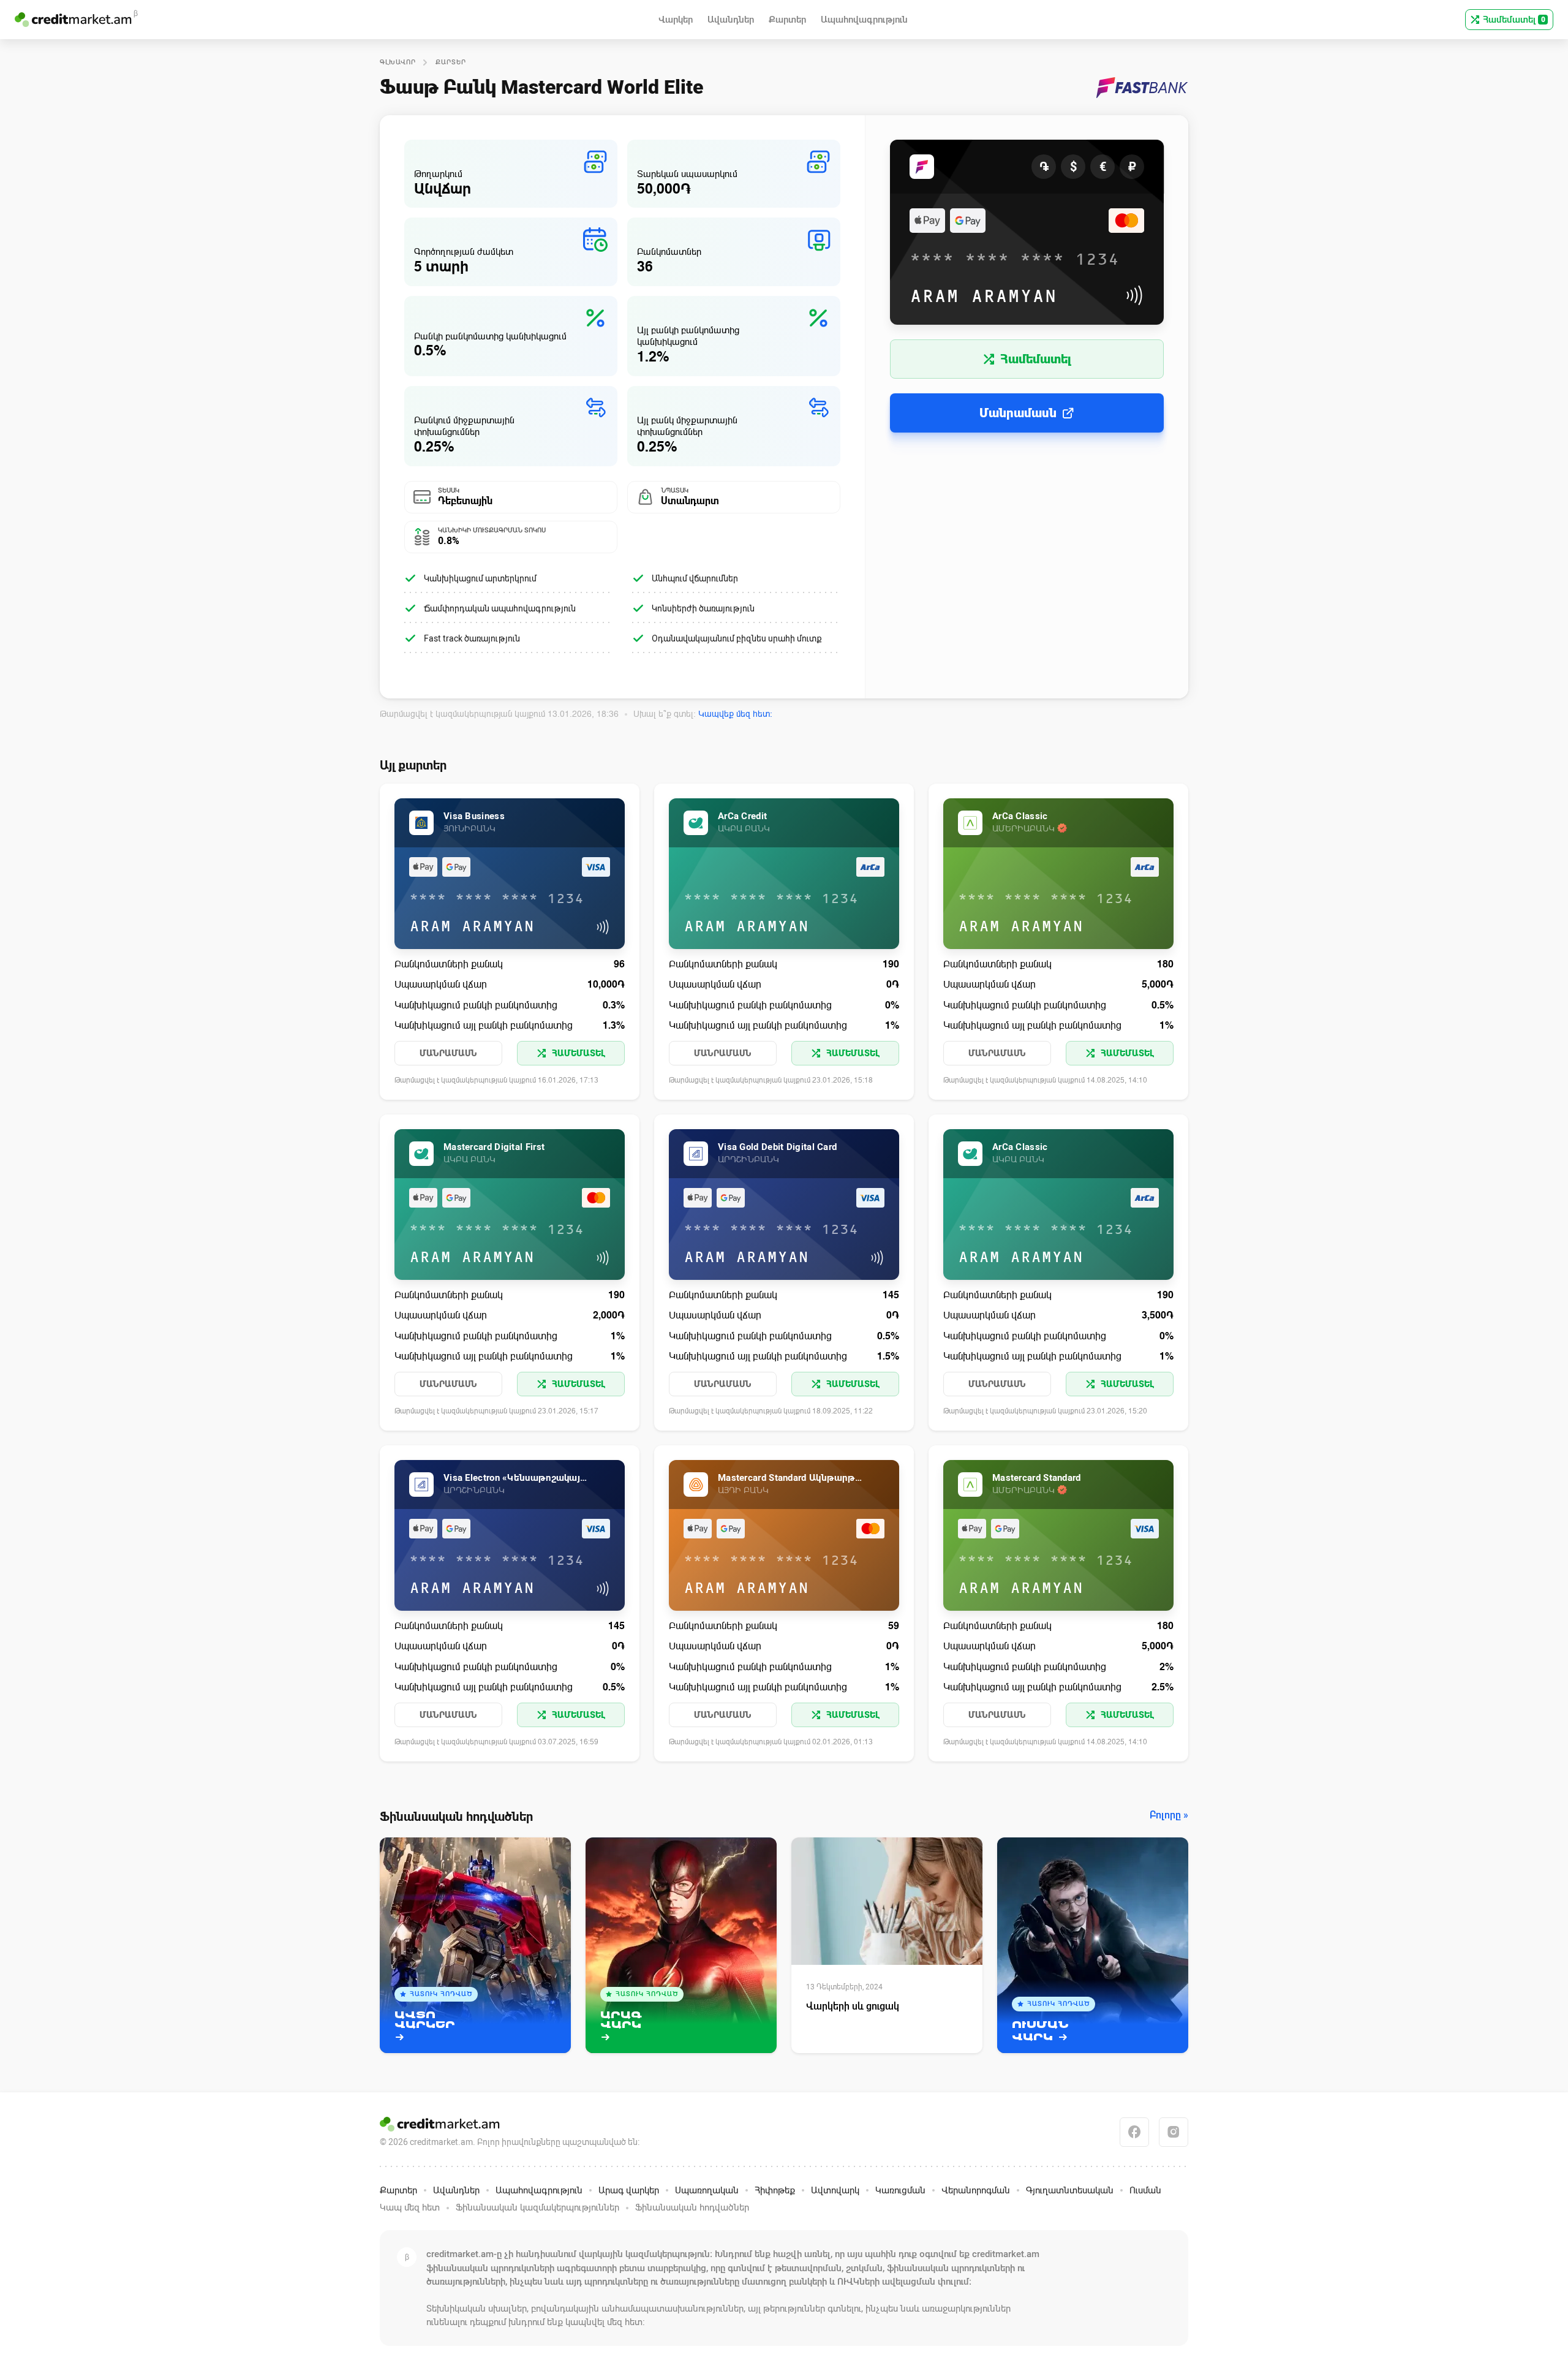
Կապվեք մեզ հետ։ (735, 714)
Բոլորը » (1169, 1816)
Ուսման (1145, 2190)
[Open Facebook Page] (1134, 2132)
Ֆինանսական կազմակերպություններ (537, 2207)
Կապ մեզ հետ (410, 2207)
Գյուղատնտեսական (1070, 2190)
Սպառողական (707, 2190)
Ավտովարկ (835, 2190)
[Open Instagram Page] (1174, 2132)
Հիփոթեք (775, 2190)
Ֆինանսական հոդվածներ (692, 2207)
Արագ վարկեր (629, 2190)
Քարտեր (451, 62)
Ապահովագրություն (539, 2190)
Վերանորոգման (976, 2190)
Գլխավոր (398, 62)
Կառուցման (900, 2190)
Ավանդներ (456, 2190)
